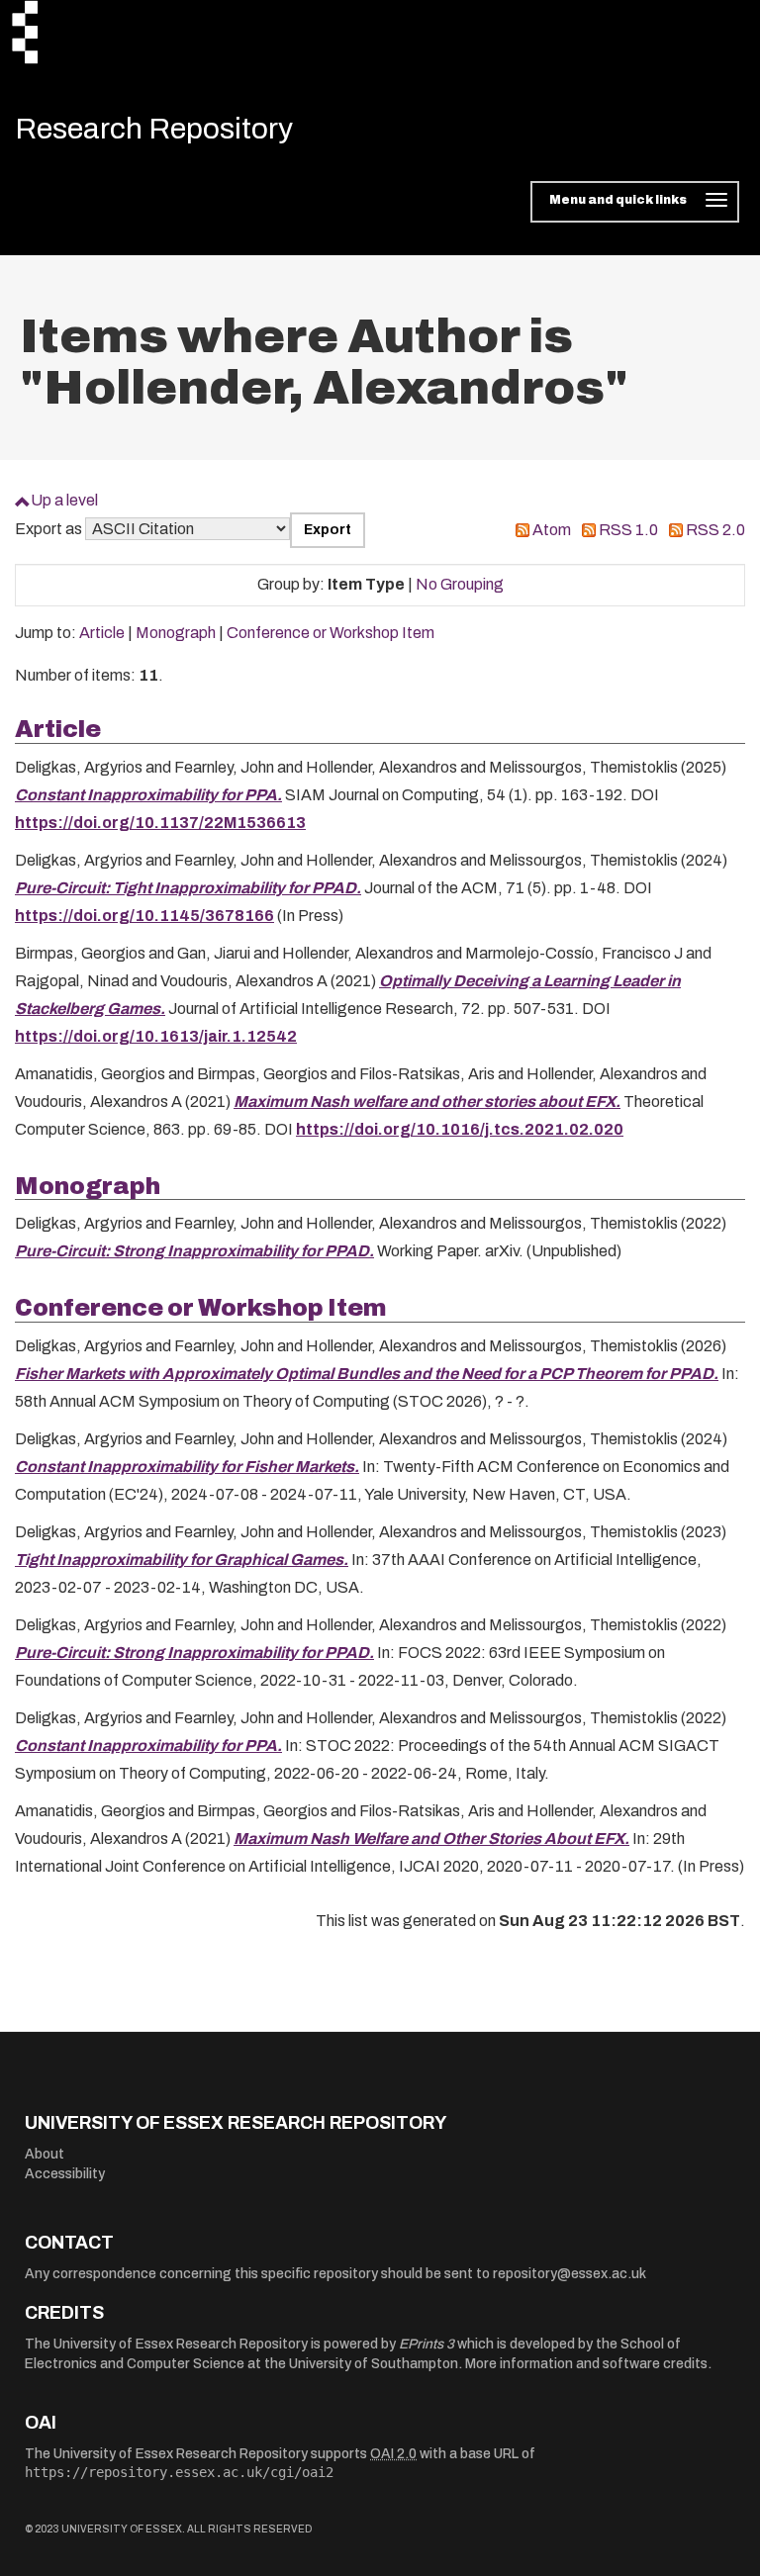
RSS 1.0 (628, 530)
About (45, 2154)
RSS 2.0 (715, 530)
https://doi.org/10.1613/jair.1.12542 (156, 1036)
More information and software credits (586, 2364)
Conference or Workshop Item (331, 633)
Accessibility (65, 2174)
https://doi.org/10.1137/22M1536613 (160, 823)
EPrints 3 (427, 2344)
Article (102, 633)
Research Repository (154, 129)
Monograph (176, 633)
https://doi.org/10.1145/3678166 (144, 916)
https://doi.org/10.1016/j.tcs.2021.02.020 (460, 1129)
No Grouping (460, 584)
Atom (552, 530)
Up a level (64, 500)
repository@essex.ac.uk (570, 2274)
